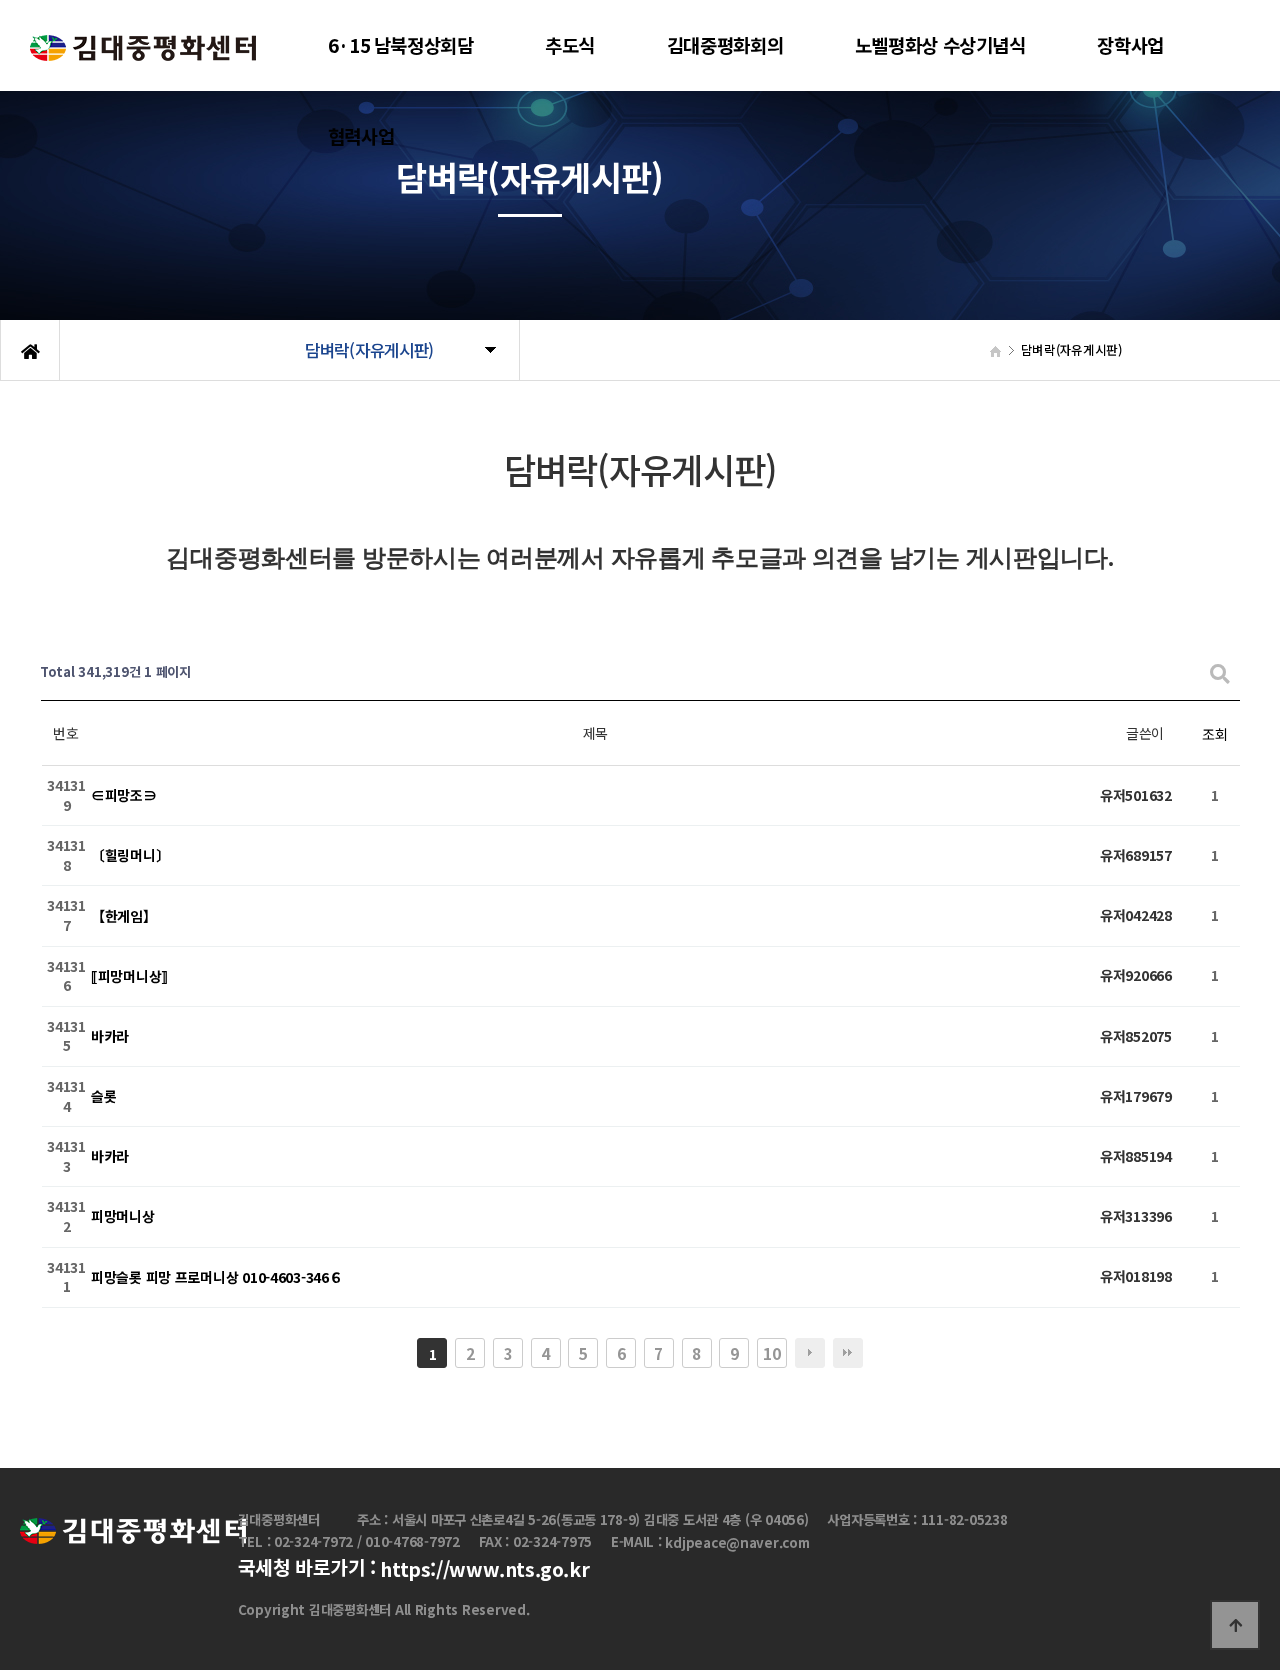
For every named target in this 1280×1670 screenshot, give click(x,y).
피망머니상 (123, 1217)
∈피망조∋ (124, 796)
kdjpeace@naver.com (737, 1543)
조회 (1214, 734)
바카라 (110, 1036)
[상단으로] (1235, 1625)
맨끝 (848, 1353)
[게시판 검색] (1220, 672)
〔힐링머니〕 (130, 856)
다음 (810, 1353)
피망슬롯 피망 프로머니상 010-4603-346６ (216, 1277)
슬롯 (103, 1096)
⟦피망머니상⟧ (129, 976)
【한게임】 (124, 916)
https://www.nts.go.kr (484, 1570)
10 (771, 1353)
